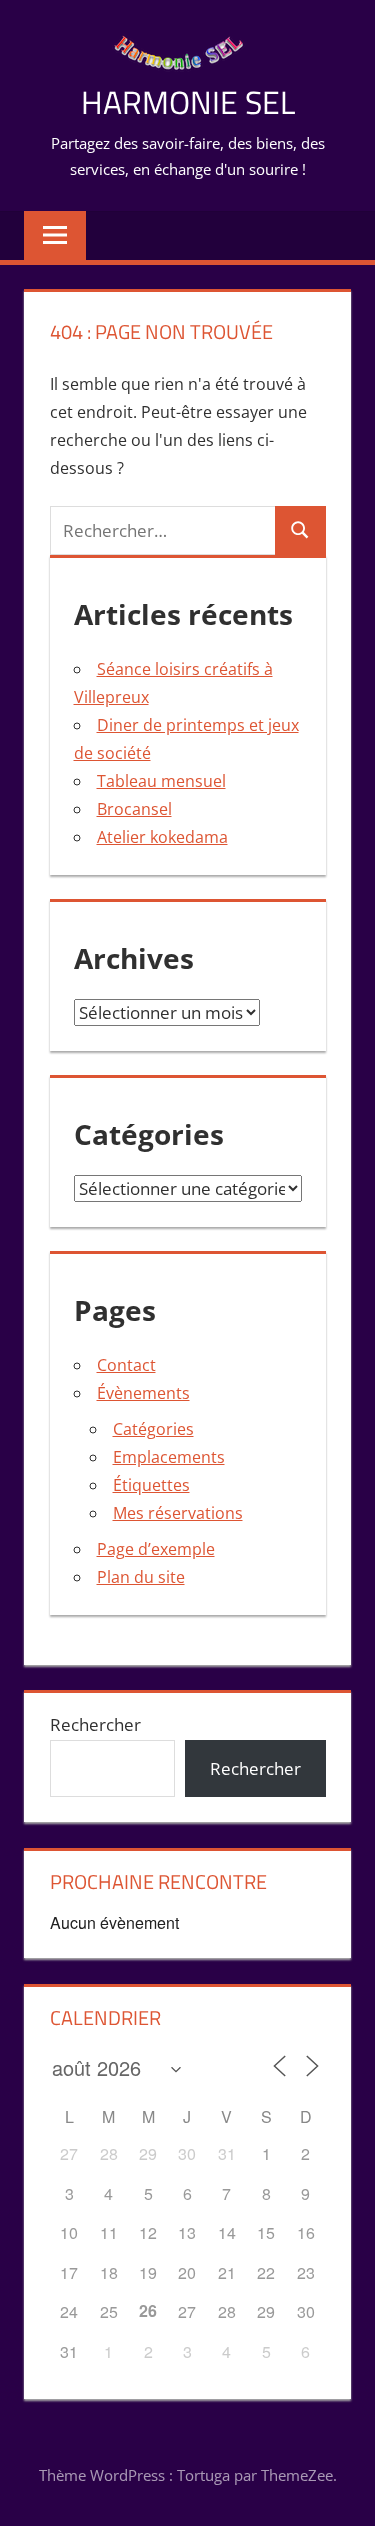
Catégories (153, 1429)
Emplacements (169, 1457)
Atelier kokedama (162, 837)
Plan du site (141, 1577)
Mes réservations (178, 1513)
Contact (126, 1365)
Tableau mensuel (161, 781)
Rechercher (95, 1724)
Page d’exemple (156, 1549)
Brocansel (134, 809)
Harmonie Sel (188, 102)
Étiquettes (151, 1485)
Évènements (143, 1393)
